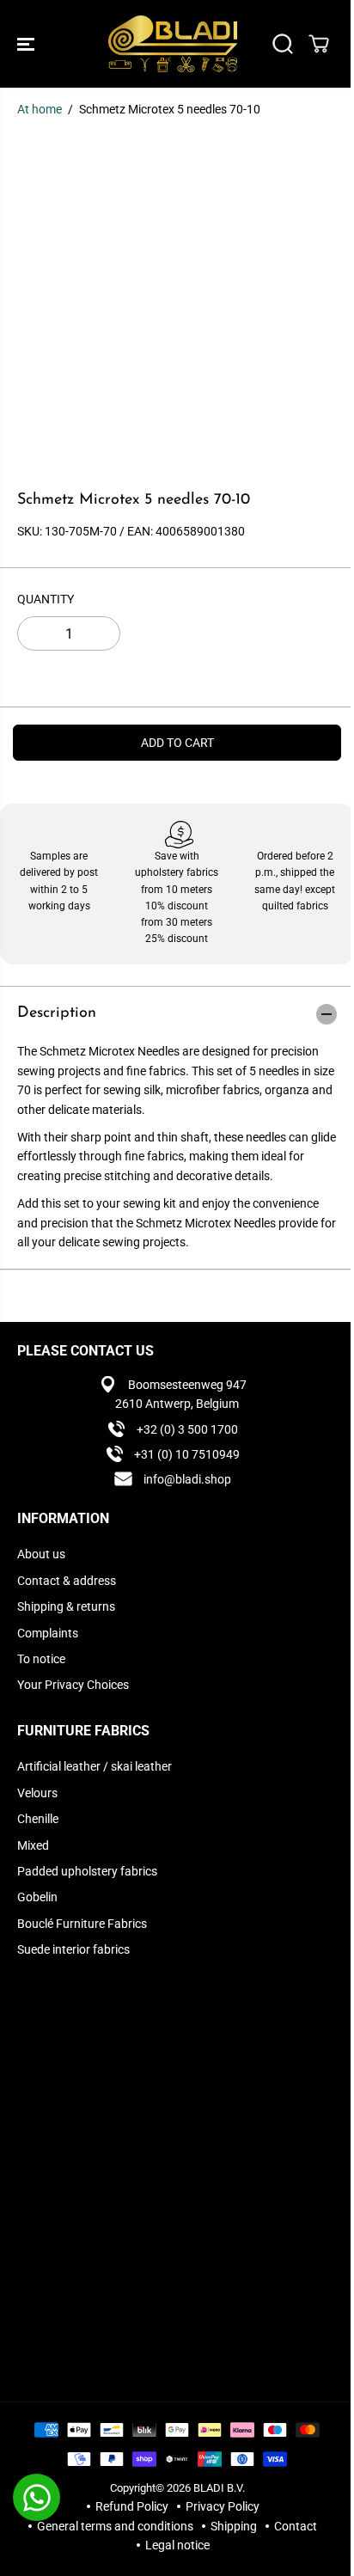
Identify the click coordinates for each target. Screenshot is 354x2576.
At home (40, 109)
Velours (37, 1793)
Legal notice (177, 2545)
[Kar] (319, 44)
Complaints (48, 1633)
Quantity (46, 599)
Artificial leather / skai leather (95, 1766)
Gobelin (37, 1897)
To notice (41, 1659)
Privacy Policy (223, 2506)
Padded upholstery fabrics (87, 1871)
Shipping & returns (66, 1606)
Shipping (234, 2526)
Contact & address (67, 1581)
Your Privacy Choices (73, 1685)
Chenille (38, 1819)
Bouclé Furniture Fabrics (82, 1924)
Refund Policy (132, 2506)
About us (41, 1554)
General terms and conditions (115, 2526)
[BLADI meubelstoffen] (173, 44)
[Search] (283, 44)
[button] (27, 44)
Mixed (33, 1845)
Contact (296, 2526)
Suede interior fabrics (73, 1949)
